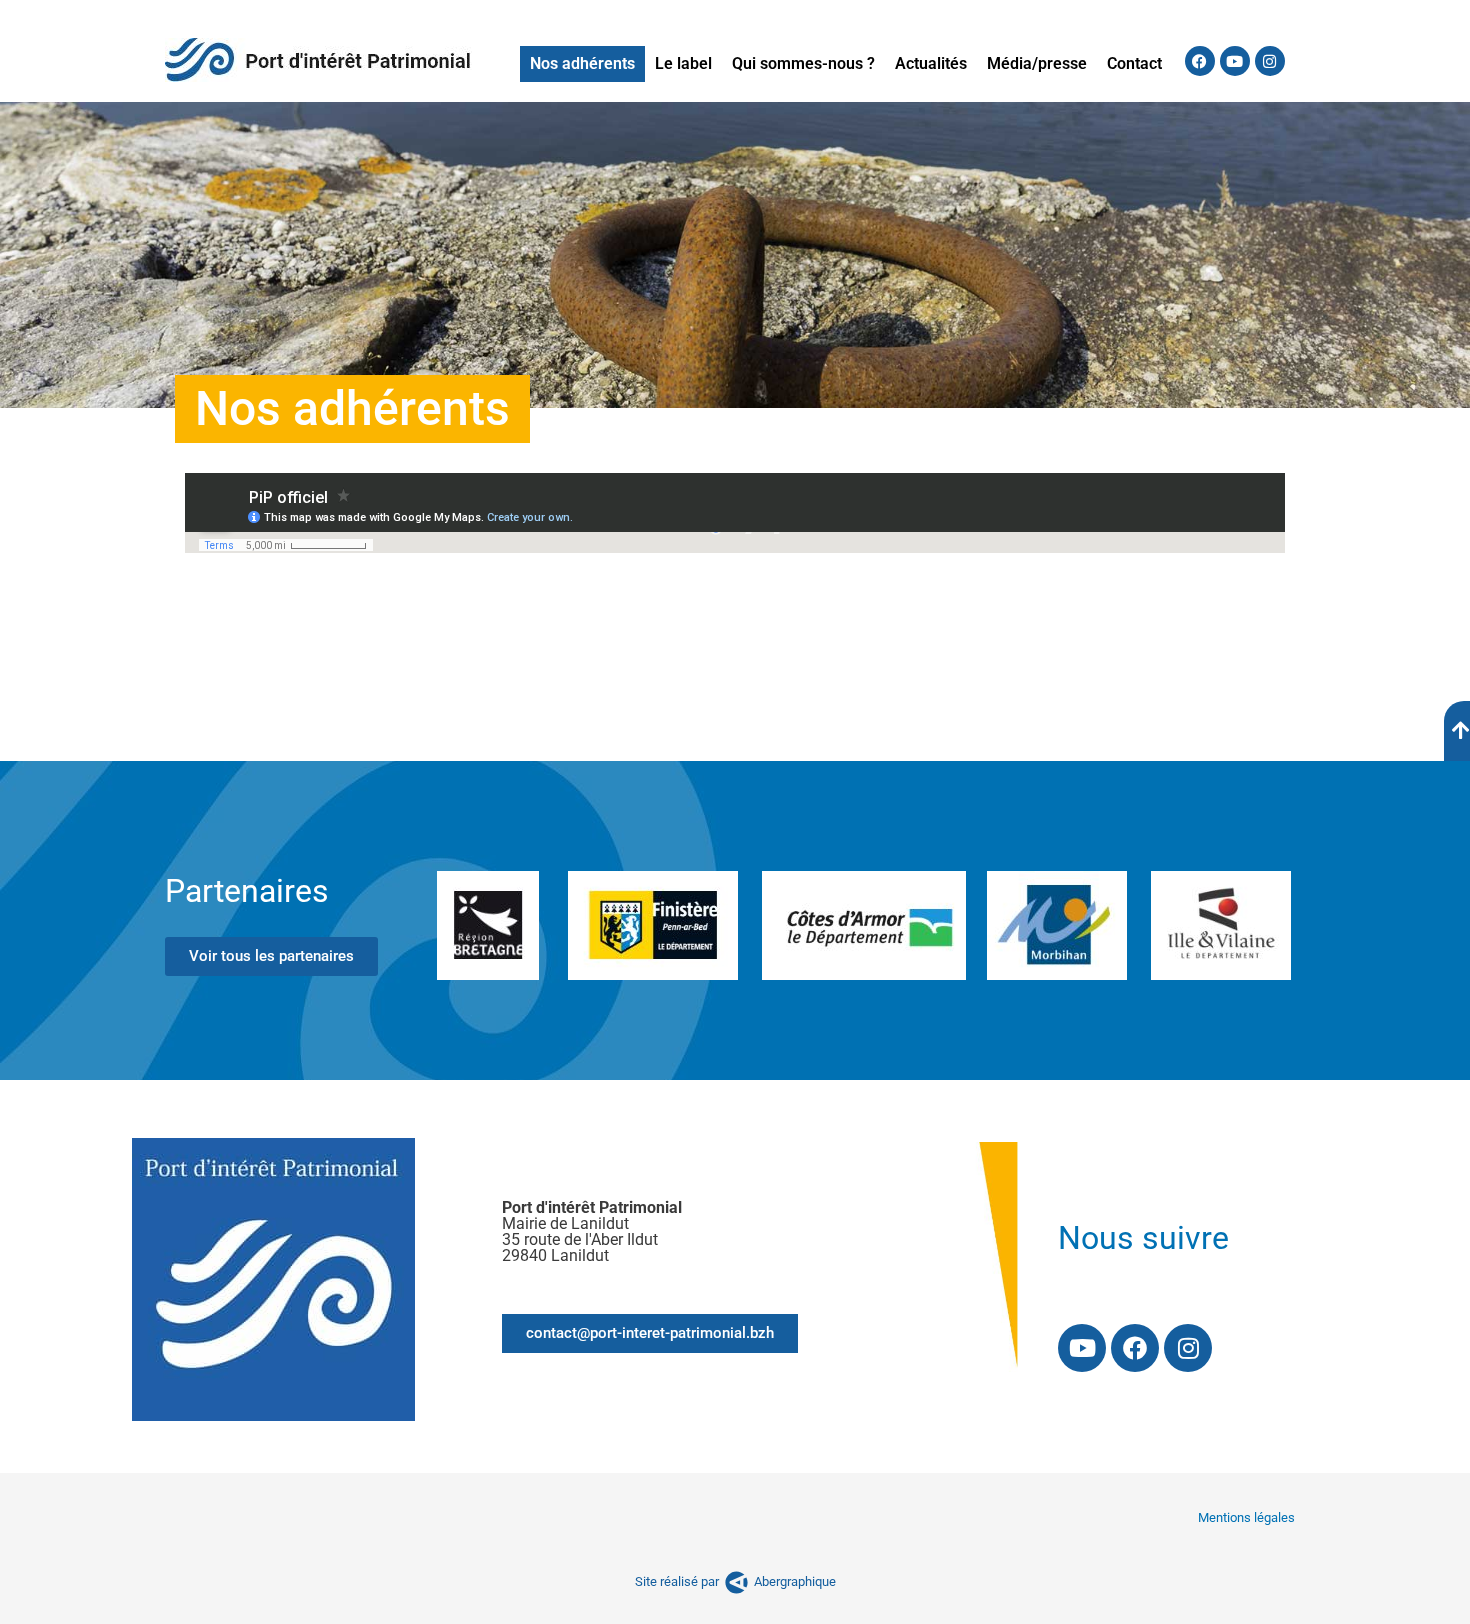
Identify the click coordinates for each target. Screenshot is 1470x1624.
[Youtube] (1235, 61)
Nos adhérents (582, 63)
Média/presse (1037, 63)
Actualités (931, 63)
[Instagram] (1270, 61)
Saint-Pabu (213, 678)
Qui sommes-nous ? (803, 63)
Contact (1134, 63)
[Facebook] (1200, 61)
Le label (683, 63)
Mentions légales (1246, 1517)
